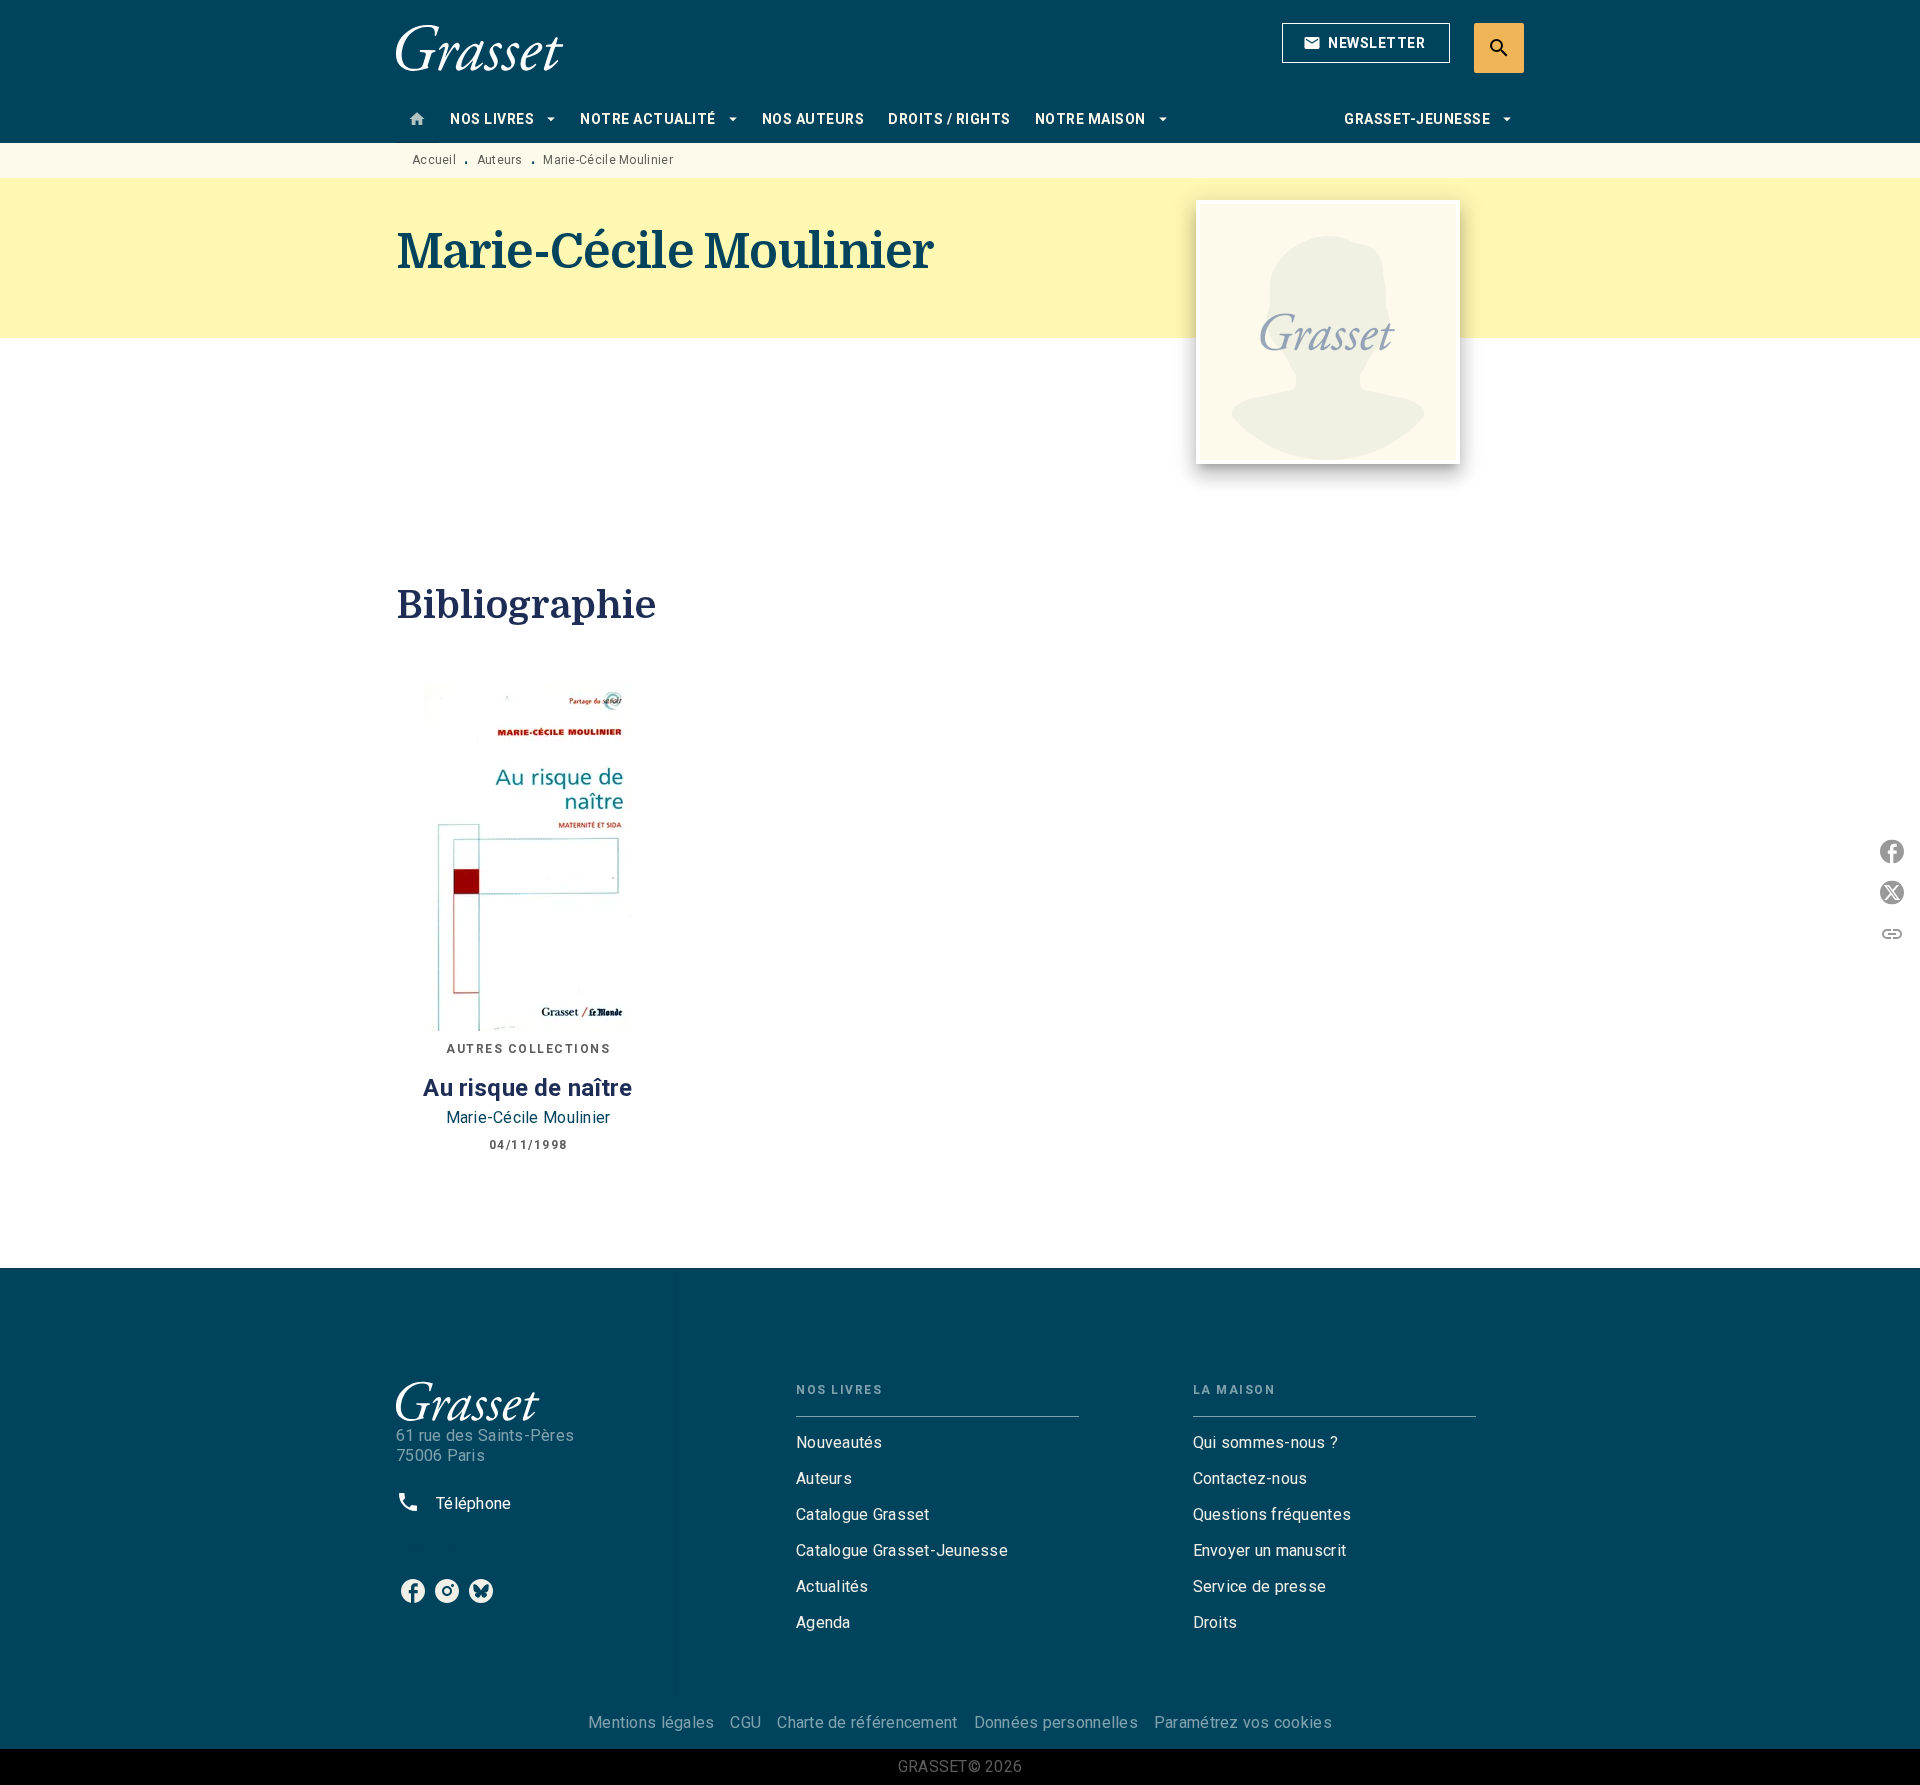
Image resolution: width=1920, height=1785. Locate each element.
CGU (745, 1722)
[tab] (417, 119)
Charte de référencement (867, 1722)
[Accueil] (480, 47)
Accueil (434, 160)
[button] (1366, 43)
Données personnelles (1056, 1722)
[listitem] (413, 1591)
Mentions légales (651, 1722)
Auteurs (500, 160)
